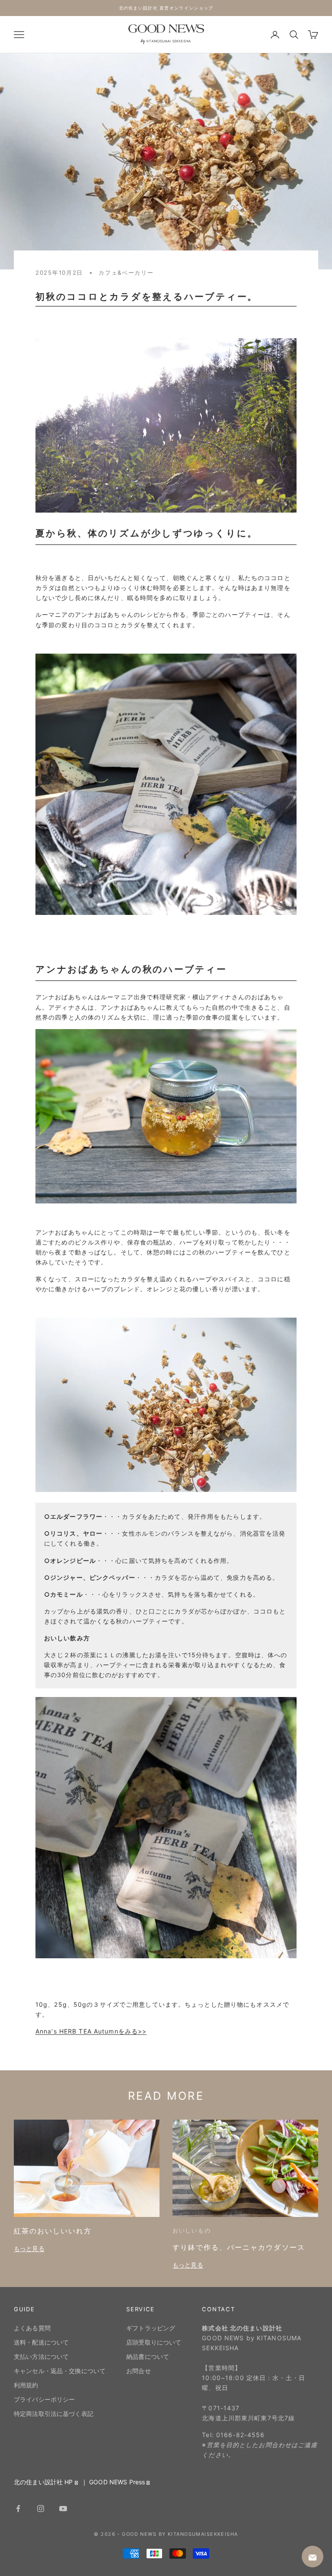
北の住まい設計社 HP (43, 2482)
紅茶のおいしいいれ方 (53, 2231)
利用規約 (26, 2385)
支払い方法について (41, 2356)
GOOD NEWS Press (117, 2482)
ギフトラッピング (151, 2328)
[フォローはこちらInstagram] (41, 2509)
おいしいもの (192, 2230)
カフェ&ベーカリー (126, 273)
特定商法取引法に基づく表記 (54, 2414)
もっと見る (29, 2248)
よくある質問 (32, 2328)
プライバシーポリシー (44, 2399)
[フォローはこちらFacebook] (18, 2509)
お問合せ (139, 2371)
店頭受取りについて (154, 2342)
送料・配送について (41, 2342)
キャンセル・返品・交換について (60, 2371)
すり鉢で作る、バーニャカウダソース (239, 2247)
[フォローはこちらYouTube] (63, 2509)
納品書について (148, 2356)
